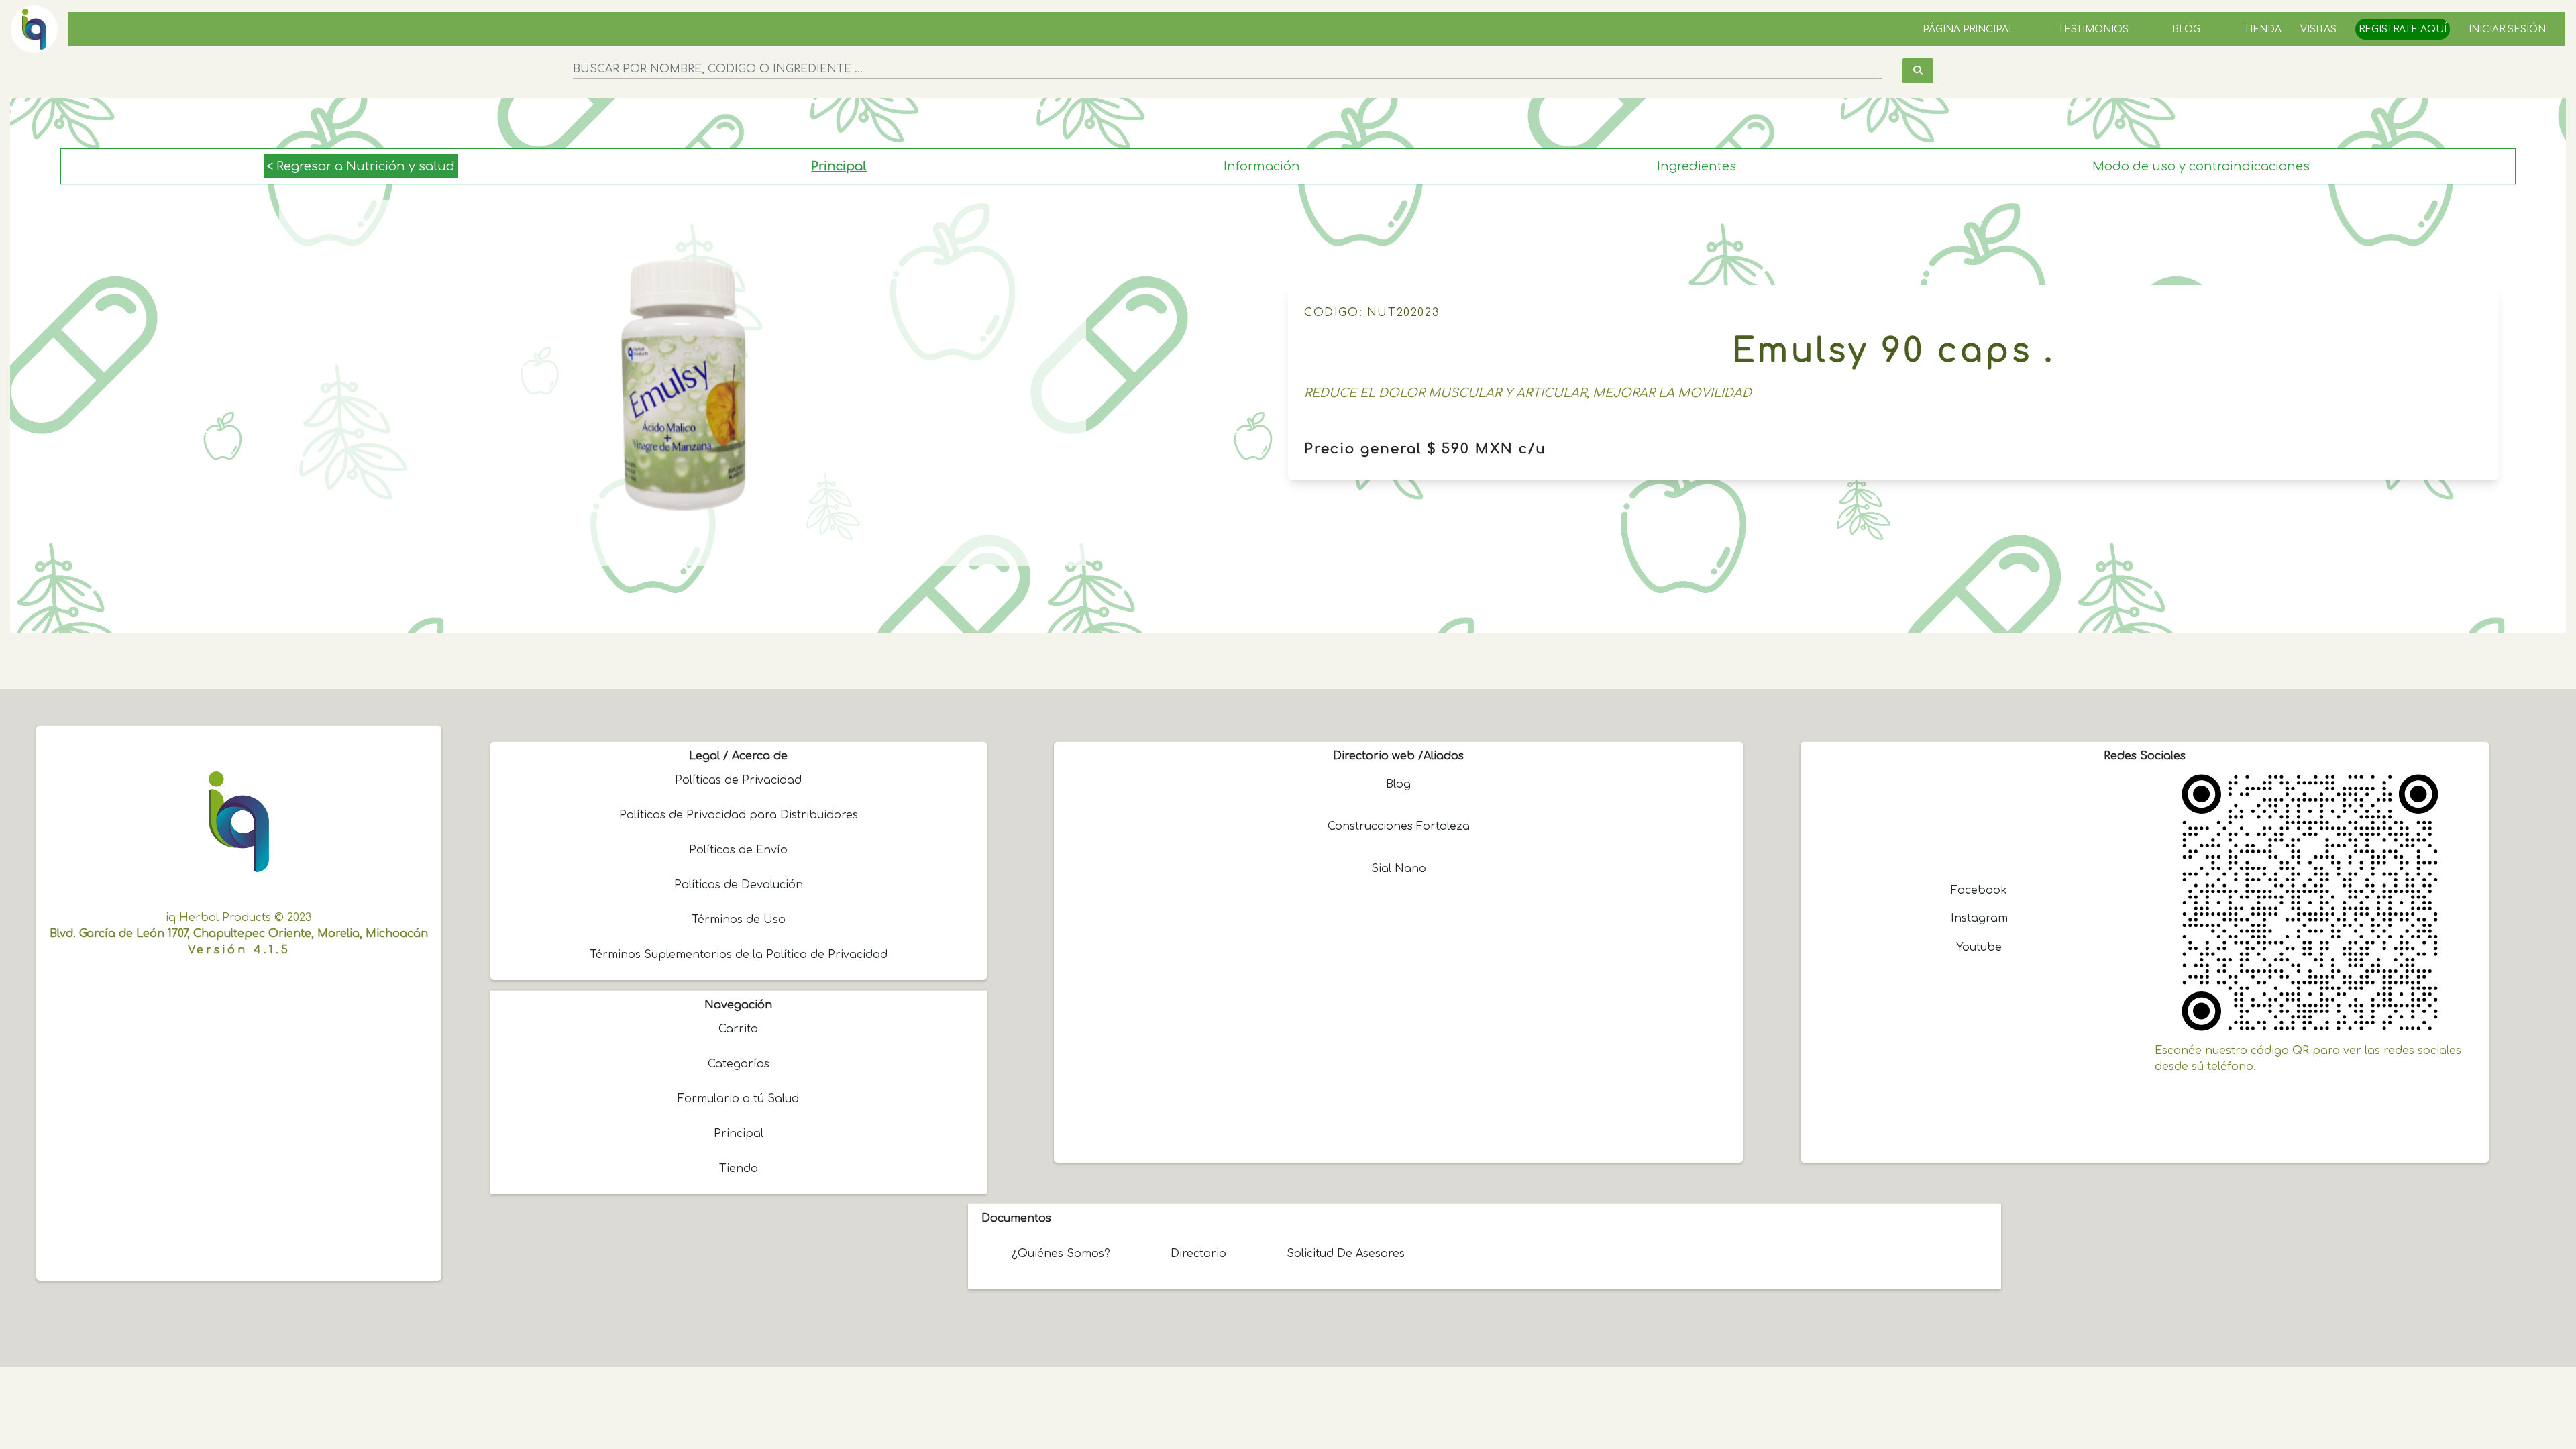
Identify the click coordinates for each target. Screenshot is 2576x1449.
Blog (1398, 784)
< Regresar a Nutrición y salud (361, 166)
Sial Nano (1399, 869)
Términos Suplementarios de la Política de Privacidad (739, 955)
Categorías (739, 1064)
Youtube (1979, 947)
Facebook (1979, 890)
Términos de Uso (739, 920)
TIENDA (2263, 29)
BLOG (2186, 29)
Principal (839, 166)
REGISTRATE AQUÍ (2403, 29)
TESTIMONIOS (2093, 29)
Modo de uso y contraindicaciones (2201, 166)
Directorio (1198, 1254)
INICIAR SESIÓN (2507, 29)
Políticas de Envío (738, 850)
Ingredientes (1697, 166)
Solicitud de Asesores (1346, 1254)
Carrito (738, 1029)
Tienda (739, 1169)
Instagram (1979, 918)
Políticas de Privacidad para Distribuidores (739, 815)
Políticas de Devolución (739, 885)
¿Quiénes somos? (1061, 1254)
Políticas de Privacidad (738, 780)
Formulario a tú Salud (738, 1099)
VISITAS (2318, 29)
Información (1262, 166)
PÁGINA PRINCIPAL (1969, 29)
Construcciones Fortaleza (1399, 826)
